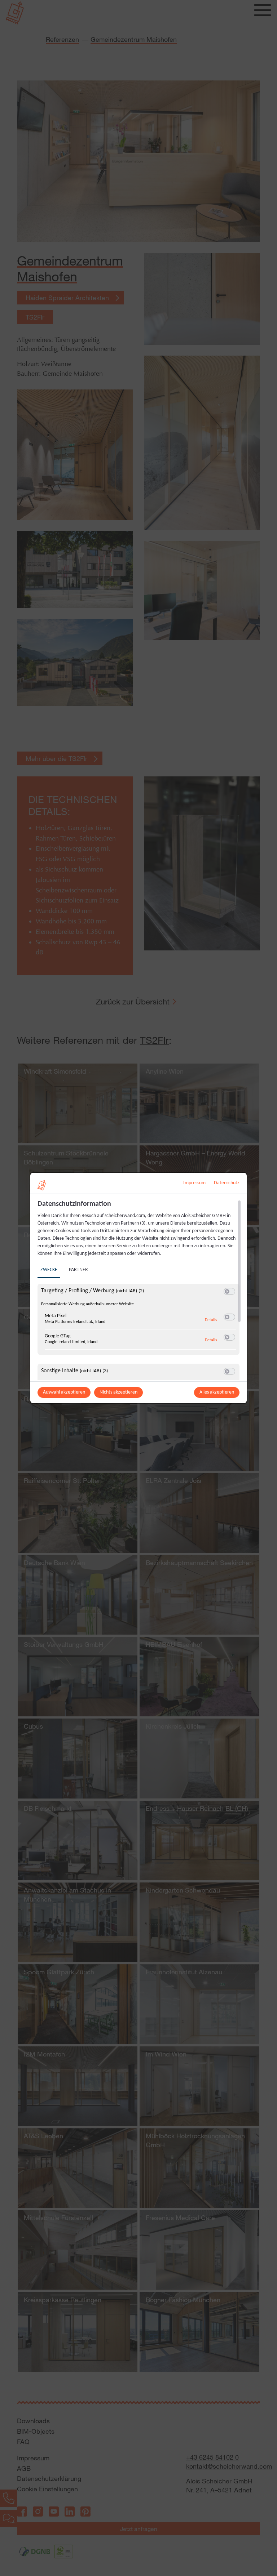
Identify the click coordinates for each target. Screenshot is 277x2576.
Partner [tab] (78, 1270)
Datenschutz (227, 1183)
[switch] (229, 1292)
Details (211, 1320)
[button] (227, 1291)
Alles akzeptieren (217, 1392)
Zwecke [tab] (49, 1270)
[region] (139, 1290)
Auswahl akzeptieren (64, 1392)
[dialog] (138, 1288)
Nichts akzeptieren (118, 1392)
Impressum (194, 1183)
